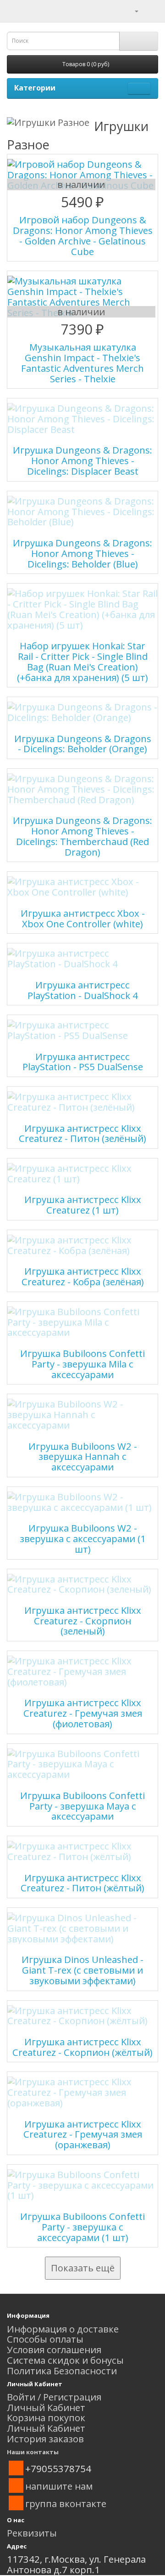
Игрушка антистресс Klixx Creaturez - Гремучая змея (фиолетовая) (83, 1713)
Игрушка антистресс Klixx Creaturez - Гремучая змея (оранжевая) (83, 2134)
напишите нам (59, 2486)
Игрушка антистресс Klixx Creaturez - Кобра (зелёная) (83, 1276)
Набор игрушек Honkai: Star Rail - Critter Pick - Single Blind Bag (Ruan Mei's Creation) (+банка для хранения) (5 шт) (82, 661)
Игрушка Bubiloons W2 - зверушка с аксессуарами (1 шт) (83, 1538)
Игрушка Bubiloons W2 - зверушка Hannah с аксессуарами (83, 1457)
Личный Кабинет (46, 2407)
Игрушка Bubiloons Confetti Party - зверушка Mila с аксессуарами (82, 1364)
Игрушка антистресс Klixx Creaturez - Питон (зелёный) (82, 1133)
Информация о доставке (63, 2329)
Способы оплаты (45, 2339)
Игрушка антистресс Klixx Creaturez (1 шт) (83, 1205)
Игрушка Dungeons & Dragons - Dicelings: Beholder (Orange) (83, 744)
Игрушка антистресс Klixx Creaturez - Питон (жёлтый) (82, 1883)
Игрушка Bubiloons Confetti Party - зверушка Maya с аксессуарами (82, 1806)
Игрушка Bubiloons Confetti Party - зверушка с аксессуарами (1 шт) (82, 2227)
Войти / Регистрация (54, 2397)
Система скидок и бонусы (65, 2360)
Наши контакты (33, 2452)
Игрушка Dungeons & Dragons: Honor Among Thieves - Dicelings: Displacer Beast (82, 460)
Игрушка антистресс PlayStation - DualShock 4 (83, 990)
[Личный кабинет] (131, 10)
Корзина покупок (46, 2417)
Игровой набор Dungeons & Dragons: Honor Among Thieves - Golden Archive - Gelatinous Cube (83, 235)
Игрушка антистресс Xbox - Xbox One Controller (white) (83, 918)
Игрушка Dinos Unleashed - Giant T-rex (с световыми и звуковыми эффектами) (82, 1970)
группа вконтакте (66, 2503)
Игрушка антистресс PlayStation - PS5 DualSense (83, 1062)
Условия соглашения (54, 2349)
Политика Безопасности (62, 2371)
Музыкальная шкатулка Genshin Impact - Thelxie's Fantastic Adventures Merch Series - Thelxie (82, 363)
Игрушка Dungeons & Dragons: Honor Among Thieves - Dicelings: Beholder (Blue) (82, 553)
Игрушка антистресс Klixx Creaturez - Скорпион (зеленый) (83, 1621)
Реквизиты (32, 2533)
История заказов (45, 2439)
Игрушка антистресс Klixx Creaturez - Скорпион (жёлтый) (82, 2047)
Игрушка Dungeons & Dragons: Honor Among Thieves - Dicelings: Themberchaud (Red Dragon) (82, 836)
